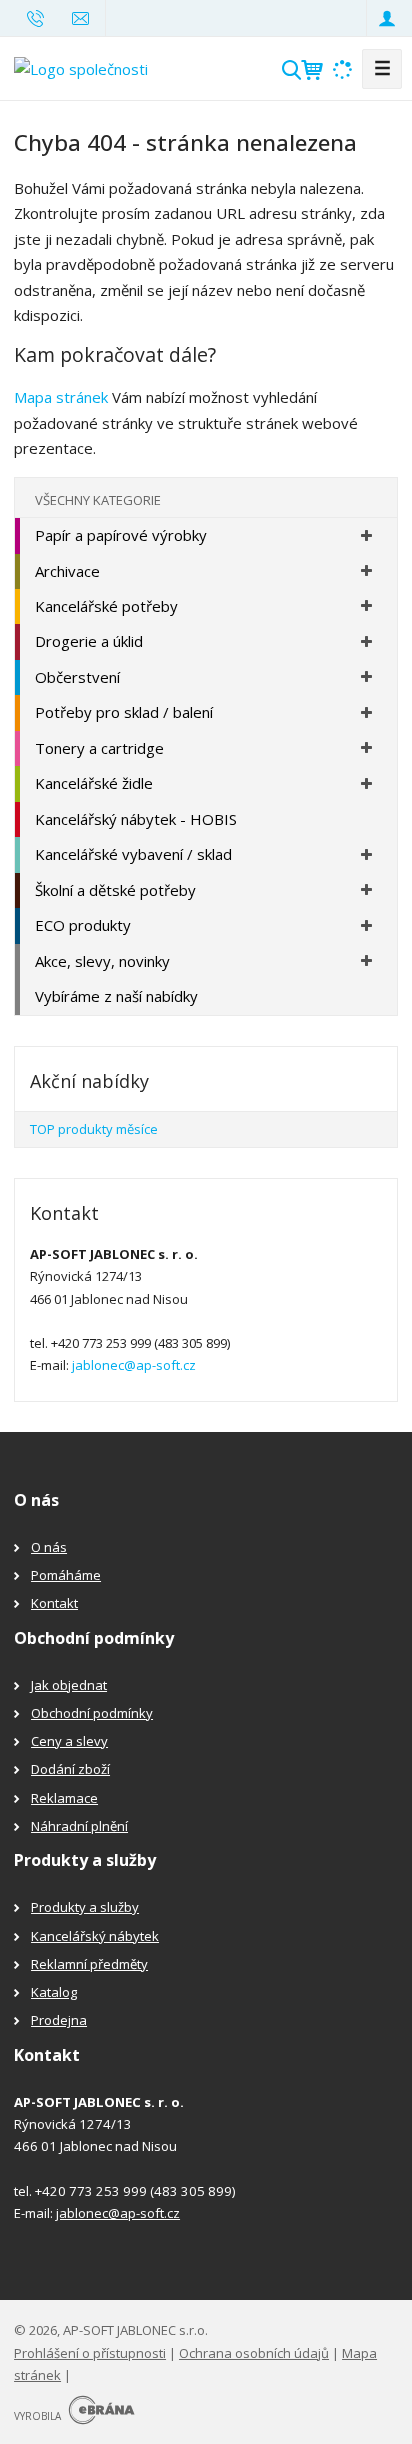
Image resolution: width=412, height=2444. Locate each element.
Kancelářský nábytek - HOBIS (136, 819)
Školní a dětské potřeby (115, 890)
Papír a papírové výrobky (121, 535)
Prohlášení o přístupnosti (90, 2353)
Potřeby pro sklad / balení (124, 712)
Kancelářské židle (94, 783)
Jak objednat (69, 1685)
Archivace (67, 571)
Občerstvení (77, 677)
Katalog (54, 1992)
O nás (49, 1547)
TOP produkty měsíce (94, 1129)
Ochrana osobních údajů (254, 2353)
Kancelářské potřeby (106, 606)
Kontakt (54, 1603)
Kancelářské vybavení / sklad (133, 854)
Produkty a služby (85, 1907)
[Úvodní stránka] (81, 67)
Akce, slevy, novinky (102, 961)
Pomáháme (66, 1575)
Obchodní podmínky (92, 1713)
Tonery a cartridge (99, 748)
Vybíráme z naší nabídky (116, 996)
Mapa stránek (61, 397)
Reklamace (64, 1798)
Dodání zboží (70, 1769)
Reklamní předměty (89, 1964)
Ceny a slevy (69, 1741)
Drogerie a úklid (89, 641)
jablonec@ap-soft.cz (134, 1365)
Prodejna (59, 2020)
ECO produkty (83, 925)
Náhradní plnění (79, 1826)
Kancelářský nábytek (95, 1936)
